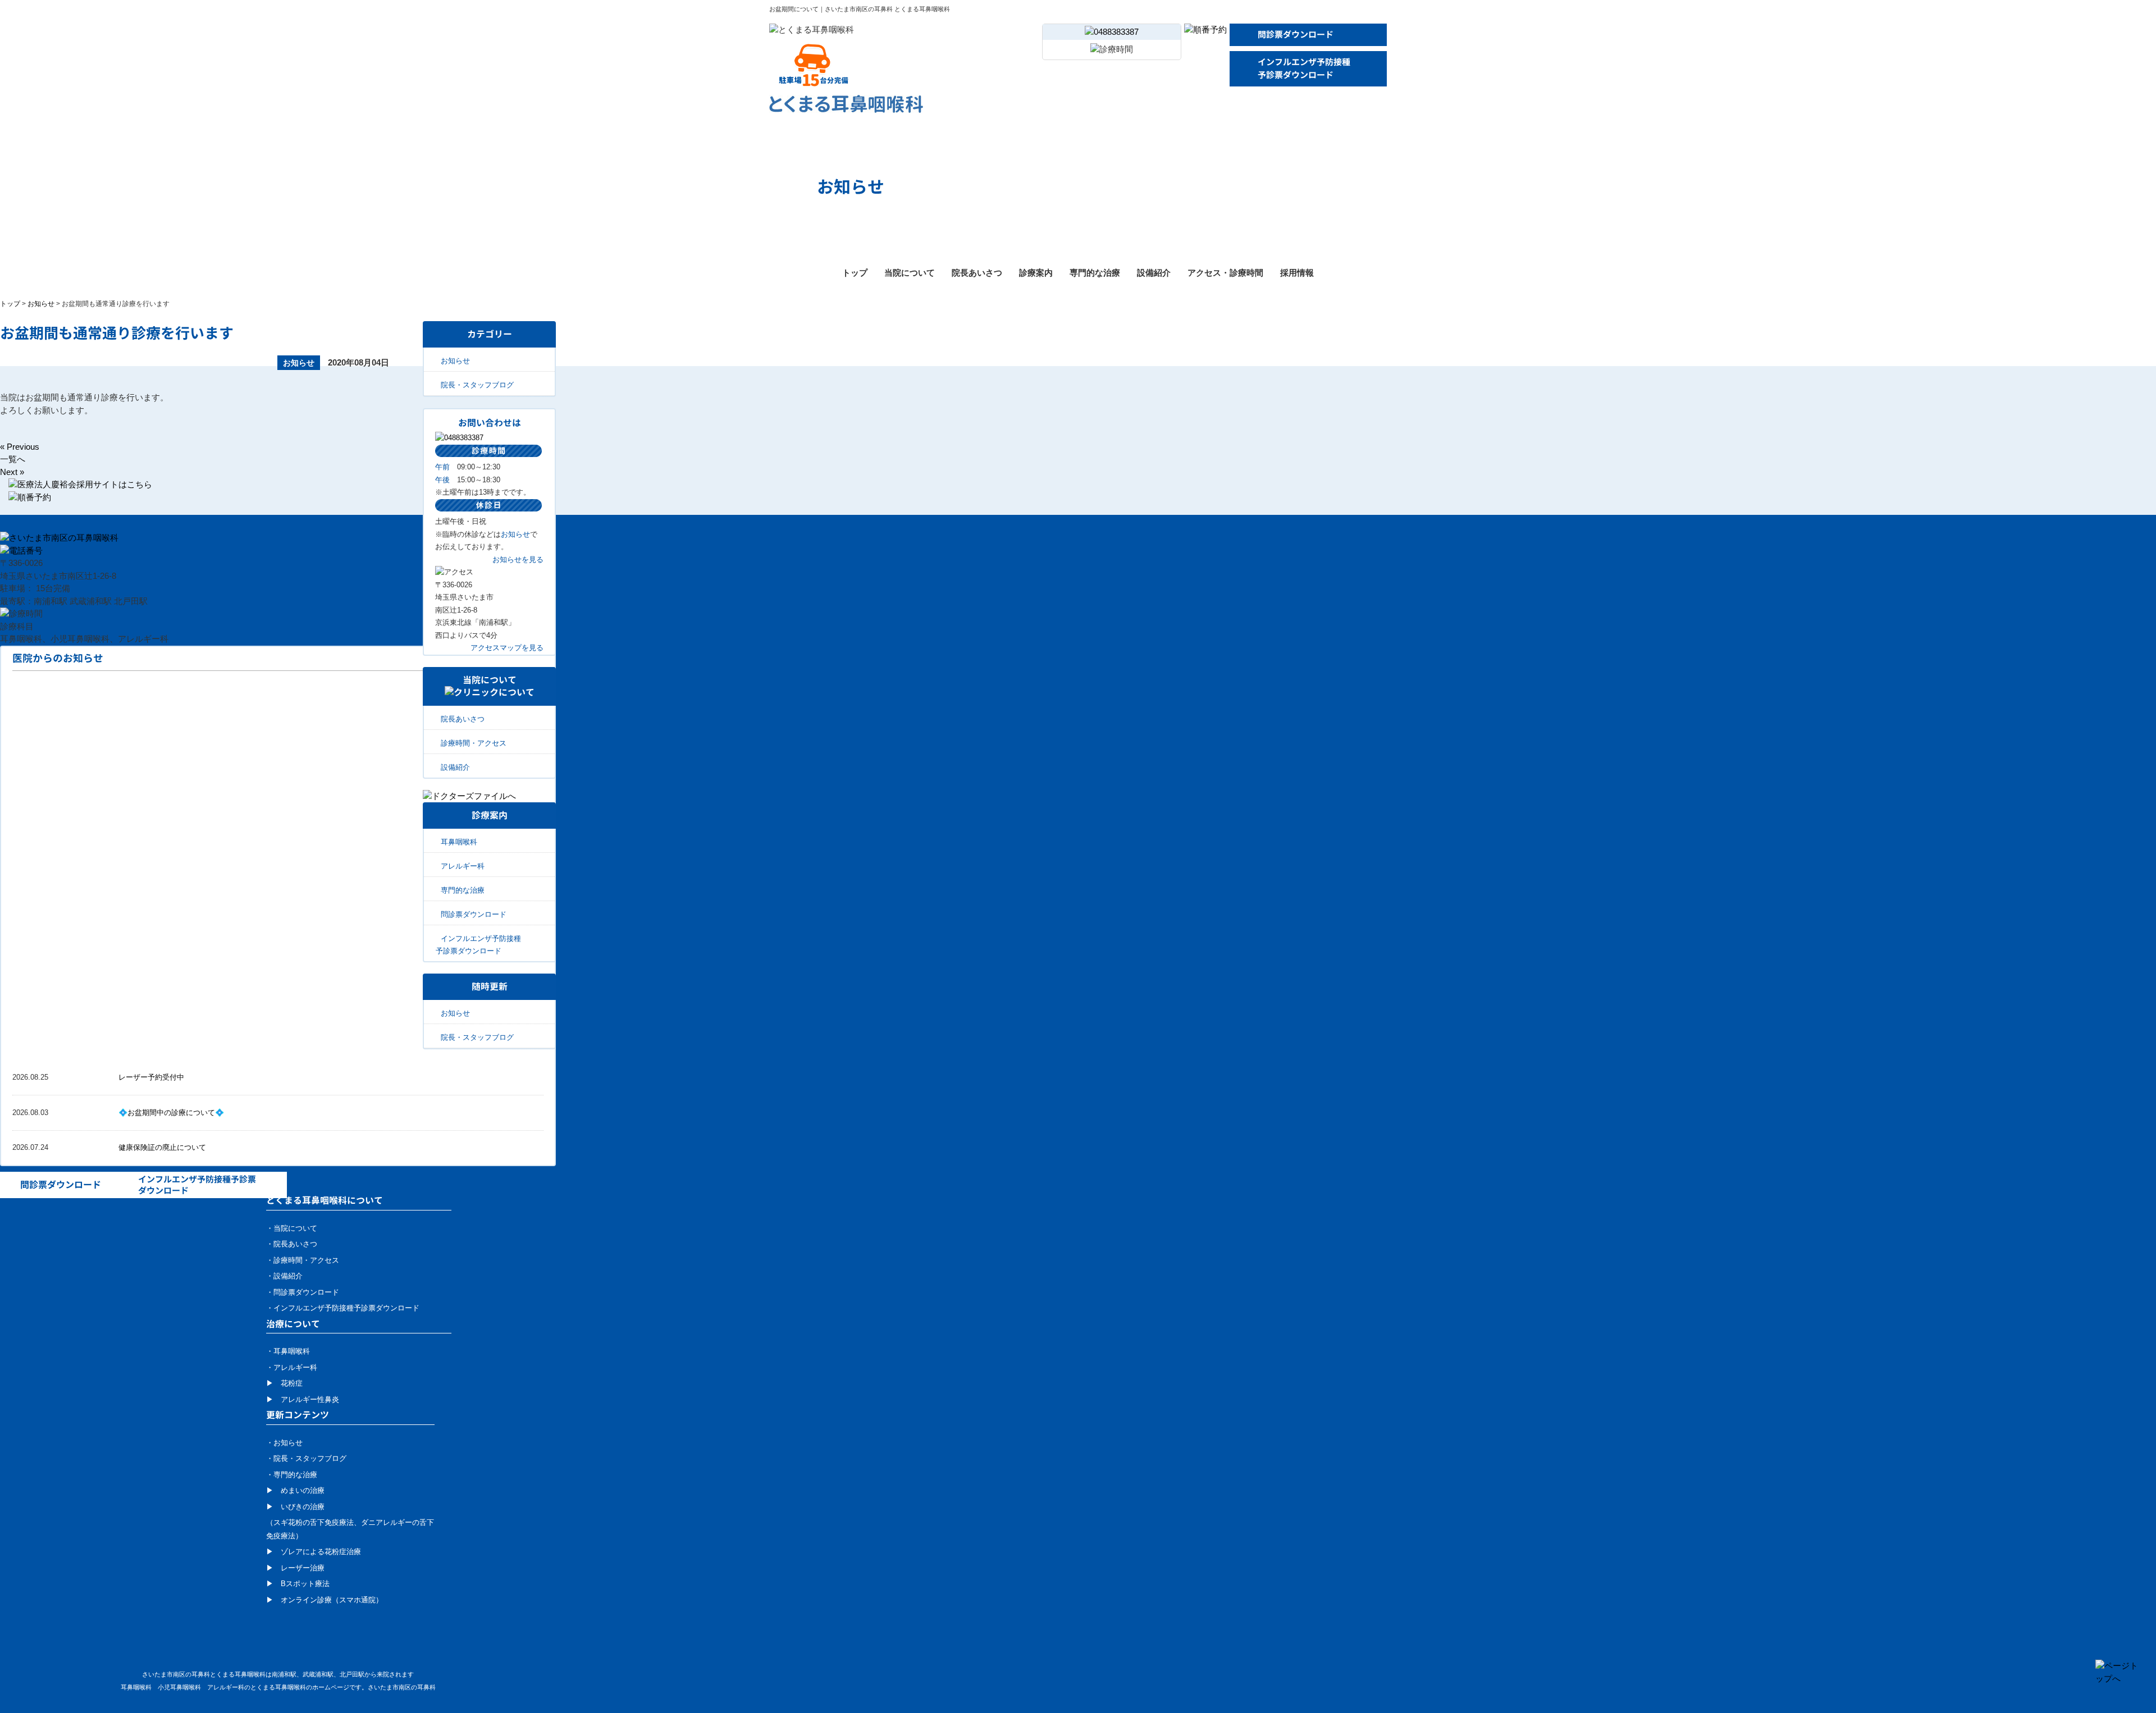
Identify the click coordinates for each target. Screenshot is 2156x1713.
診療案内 (1036, 273)
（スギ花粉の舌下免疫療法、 (314, 1522)
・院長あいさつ (292, 1244)
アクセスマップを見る (507, 648)
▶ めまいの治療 (295, 1490)
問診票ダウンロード (1296, 35)
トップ (855, 273)
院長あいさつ (977, 273)
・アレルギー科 (292, 1367)
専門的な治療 (1095, 273)
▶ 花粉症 (284, 1383)
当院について (910, 273)
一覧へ (13, 459)
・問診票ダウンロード (303, 1292)
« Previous (20, 447)
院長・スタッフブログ (477, 385)
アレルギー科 (463, 866)
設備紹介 (1154, 273)
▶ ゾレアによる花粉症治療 (314, 1552)
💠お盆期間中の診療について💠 (171, 1113)
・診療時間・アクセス (303, 1260)
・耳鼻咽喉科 (288, 1351)
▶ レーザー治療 (295, 1568)
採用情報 (1297, 273)
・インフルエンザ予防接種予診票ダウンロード (343, 1308)
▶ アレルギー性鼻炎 (303, 1399)
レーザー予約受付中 (151, 1077)
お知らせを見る (518, 559)
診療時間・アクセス (474, 743)
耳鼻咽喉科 (459, 842)
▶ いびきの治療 (295, 1507)
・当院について (292, 1228)
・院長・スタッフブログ (306, 1458)
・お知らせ (284, 1443)
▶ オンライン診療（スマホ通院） (325, 1600)
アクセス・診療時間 (1225, 273)
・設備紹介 (284, 1276)
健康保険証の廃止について (162, 1147)
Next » (12, 472)
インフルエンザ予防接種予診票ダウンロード (1304, 68)
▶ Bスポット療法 (298, 1584)
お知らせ (41, 304)
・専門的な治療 (292, 1475)
